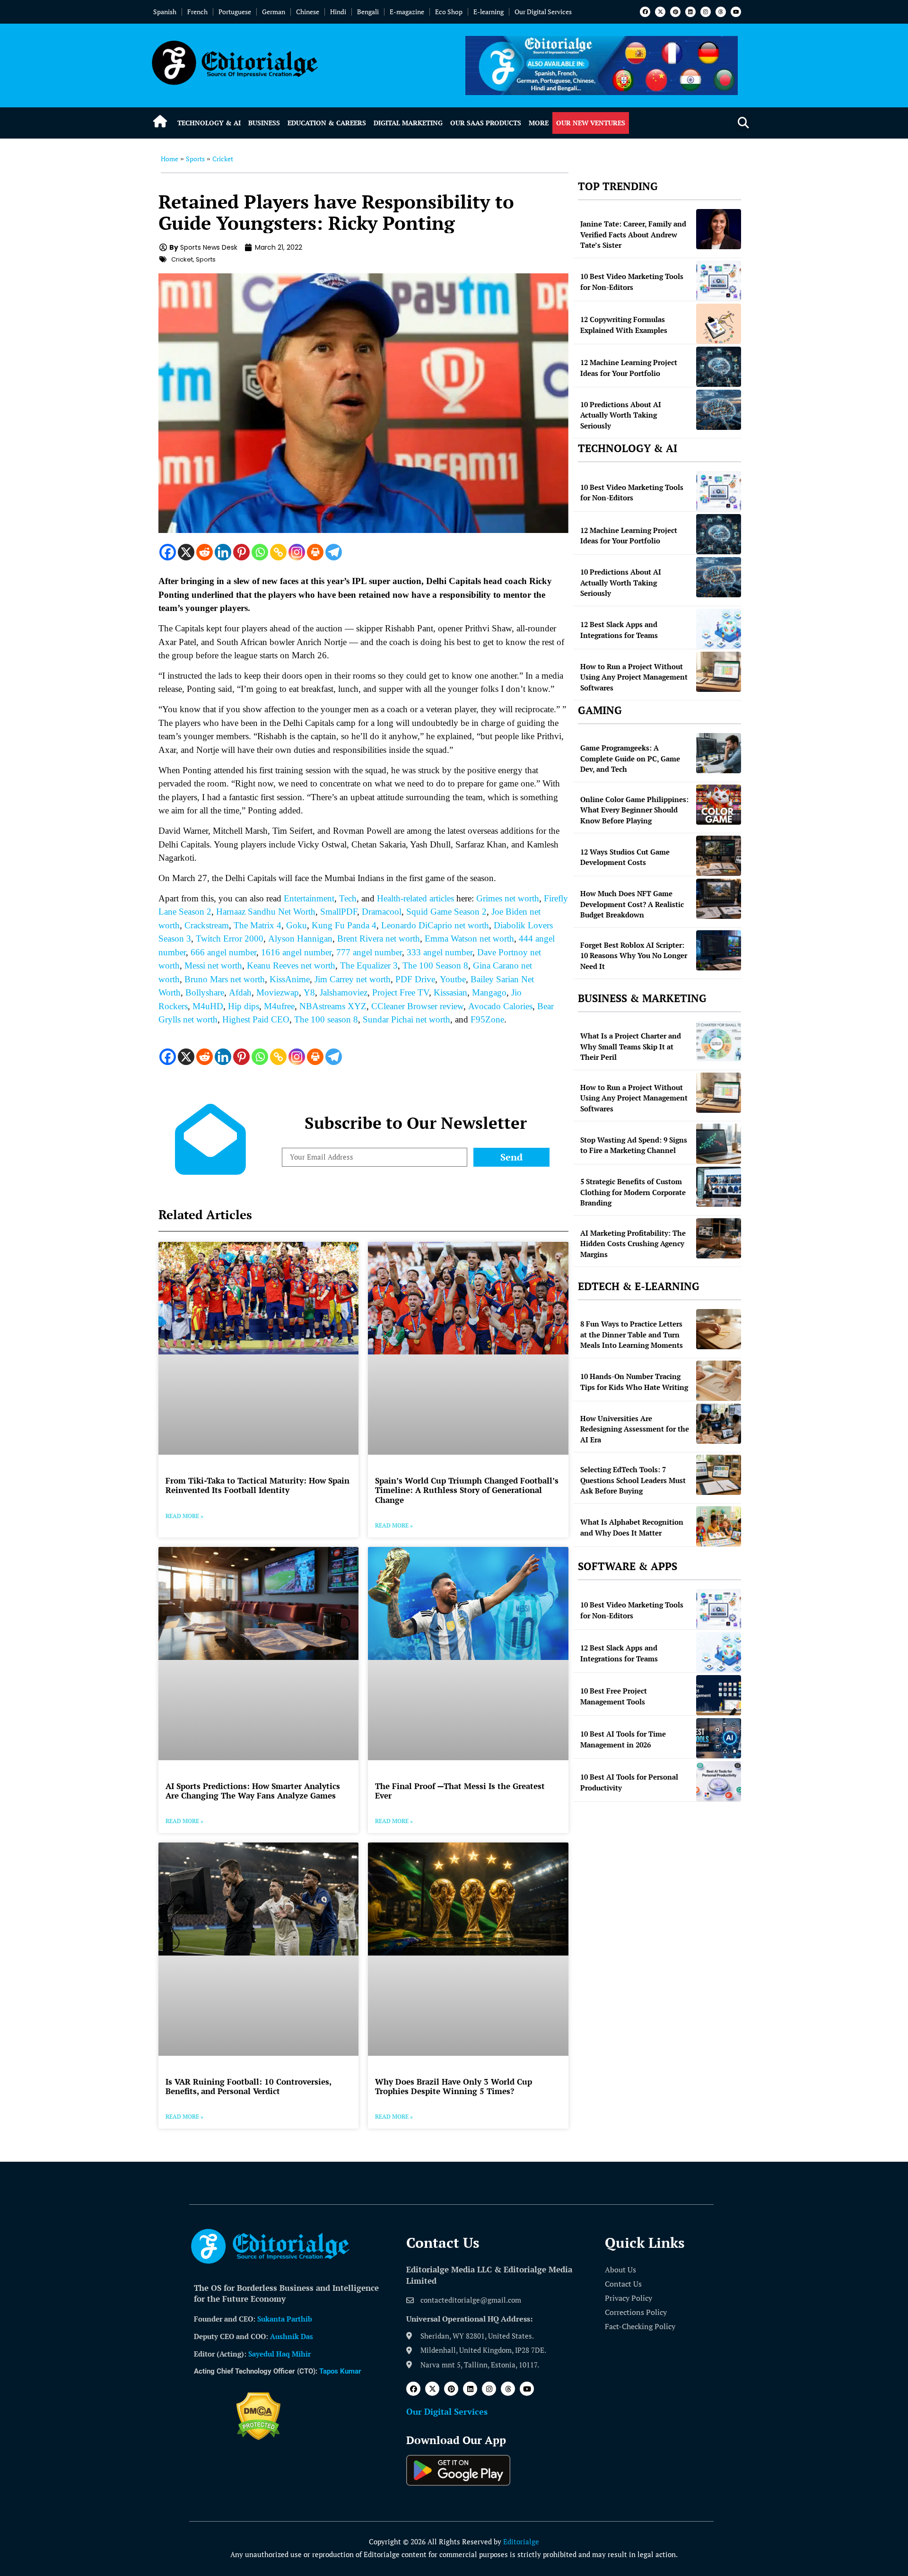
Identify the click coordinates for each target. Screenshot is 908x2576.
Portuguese (235, 12)
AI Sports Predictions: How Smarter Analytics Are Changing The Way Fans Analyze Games (253, 1791)
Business (264, 123)
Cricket (223, 159)
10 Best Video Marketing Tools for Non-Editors (632, 282)
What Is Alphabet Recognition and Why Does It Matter (632, 1527)
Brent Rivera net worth (379, 939)
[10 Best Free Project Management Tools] (719, 1695)
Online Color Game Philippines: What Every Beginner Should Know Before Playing (634, 810)
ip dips (247, 1006)
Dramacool (382, 912)
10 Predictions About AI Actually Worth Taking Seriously (621, 415)
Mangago (489, 992)
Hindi (338, 12)
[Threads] (721, 12)
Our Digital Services (543, 12)
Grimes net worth (508, 898)
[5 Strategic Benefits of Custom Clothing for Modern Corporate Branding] (719, 1187)
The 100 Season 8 (435, 965)
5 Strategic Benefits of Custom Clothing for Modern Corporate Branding (633, 1192)
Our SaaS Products (486, 123)
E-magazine (407, 12)
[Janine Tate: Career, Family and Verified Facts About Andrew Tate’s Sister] (719, 229)
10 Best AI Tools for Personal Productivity (629, 1782)
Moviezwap (278, 992)
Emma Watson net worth (469, 939)
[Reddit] (205, 552)
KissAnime (290, 979)
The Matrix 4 (258, 925)
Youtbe (453, 979)
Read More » (184, 1516)
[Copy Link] (278, 552)
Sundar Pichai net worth (406, 1019)
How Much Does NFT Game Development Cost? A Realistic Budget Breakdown (632, 904)
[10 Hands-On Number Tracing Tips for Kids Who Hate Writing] (719, 1381)
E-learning (489, 12)
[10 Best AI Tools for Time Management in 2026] (719, 1738)
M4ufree (279, 1006)
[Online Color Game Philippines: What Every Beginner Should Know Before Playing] (719, 805)
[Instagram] (706, 12)
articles (441, 898)
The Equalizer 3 (369, 965)
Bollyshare (205, 992)
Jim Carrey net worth (353, 979)
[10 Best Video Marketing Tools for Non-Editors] (719, 281)
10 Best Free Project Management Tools (614, 1696)
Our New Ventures (591, 123)
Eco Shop (449, 12)
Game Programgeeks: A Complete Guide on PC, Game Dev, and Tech (630, 758)
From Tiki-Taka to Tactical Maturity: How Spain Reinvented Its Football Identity (258, 1485)
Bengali (368, 12)
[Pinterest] (675, 12)
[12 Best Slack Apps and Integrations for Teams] (719, 629)
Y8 (309, 992)
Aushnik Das (292, 2336)
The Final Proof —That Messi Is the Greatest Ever (460, 1791)
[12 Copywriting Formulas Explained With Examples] (719, 324)
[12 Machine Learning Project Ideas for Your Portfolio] (719, 367)
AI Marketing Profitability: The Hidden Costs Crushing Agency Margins (633, 1244)
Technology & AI (209, 123)
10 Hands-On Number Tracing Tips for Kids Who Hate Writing (634, 1382)
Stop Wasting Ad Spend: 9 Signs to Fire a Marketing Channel (634, 1145)
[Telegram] (334, 552)
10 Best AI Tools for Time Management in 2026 (623, 1739)
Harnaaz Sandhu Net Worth (266, 912)
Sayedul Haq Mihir (279, 2354)
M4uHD (208, 1006)
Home (170, 159)
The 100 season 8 (326, 1019)
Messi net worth (213, 965)
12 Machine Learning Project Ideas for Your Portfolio (629, 368)
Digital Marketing (408, 123)
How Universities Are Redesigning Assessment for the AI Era (635, 1429)
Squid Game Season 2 (446, 912)
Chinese (308, 12)
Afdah (240, 992)
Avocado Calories (500, 1006)
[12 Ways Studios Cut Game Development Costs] (719, 856)
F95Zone (487, 1019)
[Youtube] (736, 12)
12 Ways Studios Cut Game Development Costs (625, 857)
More (539, 123)
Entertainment (309, 898)
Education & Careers (327, 123)
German (274, 12)
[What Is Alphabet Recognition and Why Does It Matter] (719, 1526)
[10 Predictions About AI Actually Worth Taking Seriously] (719, 410)
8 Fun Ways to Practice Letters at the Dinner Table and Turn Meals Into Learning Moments (632, 1334)
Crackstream (207, 925)
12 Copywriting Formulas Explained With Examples (624, 325)
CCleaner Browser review (417, 1006)
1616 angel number (296, 952)
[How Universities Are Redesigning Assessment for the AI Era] (719, 1424)
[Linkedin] (690, 12)
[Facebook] (645, 12)
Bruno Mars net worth (225, 979)
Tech (348, 898)
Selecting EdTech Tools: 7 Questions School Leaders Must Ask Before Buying (633, 1480)
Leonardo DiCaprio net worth (435, 925)
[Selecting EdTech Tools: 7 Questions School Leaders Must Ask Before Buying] (719, 1475)
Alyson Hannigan (300, 939)
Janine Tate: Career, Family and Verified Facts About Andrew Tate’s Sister (633, 234)
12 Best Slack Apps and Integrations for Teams (619, 630)
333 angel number (440, 952)
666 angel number (223, 952)
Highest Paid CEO (256, 1019)
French (197, 12)
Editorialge (521, 2541)
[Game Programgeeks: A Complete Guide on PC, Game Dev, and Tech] (719, 753)
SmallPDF (339, 912)
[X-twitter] (660, 12)
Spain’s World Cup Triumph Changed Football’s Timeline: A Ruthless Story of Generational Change (467, 1490)
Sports (195, 159)
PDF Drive (415, 979)
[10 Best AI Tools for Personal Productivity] (719, 1781)
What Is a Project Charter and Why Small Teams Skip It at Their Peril (631, 1046)
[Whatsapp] (260, 552)
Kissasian (450, 992)
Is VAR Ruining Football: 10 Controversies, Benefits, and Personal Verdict (248, 2086)
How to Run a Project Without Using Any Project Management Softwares (634, 677)
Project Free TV (401, 992)
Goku (297, 925)
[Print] (315, 552)
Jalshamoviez (344, 992)
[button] (743, 123)
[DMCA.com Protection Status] (258, 2437)
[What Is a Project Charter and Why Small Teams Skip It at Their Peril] (719, 1041)
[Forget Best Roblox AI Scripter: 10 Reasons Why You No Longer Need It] (719, 950)
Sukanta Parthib (285, 2319)
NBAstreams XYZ (333, 1006)
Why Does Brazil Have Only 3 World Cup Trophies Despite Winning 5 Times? (454, 2086)
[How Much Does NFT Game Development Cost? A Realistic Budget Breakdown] (719, 899)
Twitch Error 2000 (230, 939)
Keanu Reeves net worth (291, 965)
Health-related (402, 898)
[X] (186, 552)
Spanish (165, 12)
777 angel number (369, 952)
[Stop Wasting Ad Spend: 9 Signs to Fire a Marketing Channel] (719, 1144)
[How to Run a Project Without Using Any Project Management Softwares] (719, 672)
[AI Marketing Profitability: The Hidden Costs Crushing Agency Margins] (719, 1238)
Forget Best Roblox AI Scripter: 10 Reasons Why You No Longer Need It (634, 956)
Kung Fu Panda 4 (344, 925)
